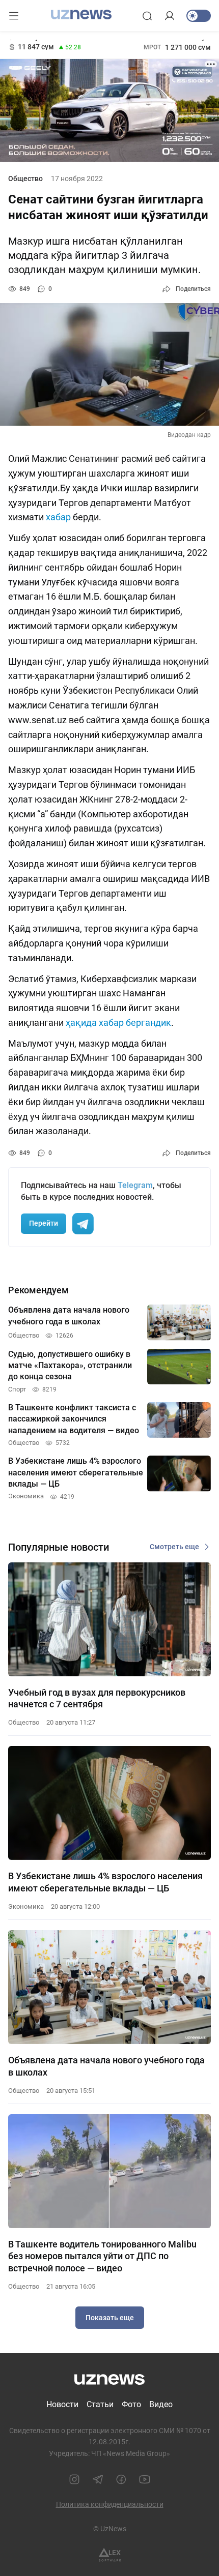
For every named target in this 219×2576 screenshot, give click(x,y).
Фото (131, 2404)
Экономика (26, 1906)
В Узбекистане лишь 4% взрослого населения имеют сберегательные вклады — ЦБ (105, 1882)
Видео (161, 2404)
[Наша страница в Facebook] (121, 2479)
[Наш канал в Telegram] (98, 2479)
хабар (59, 517)
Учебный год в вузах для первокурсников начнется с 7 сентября (97, 1698)
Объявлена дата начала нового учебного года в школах (106, 2066)
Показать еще (110, 2318)
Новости (62, 2404)
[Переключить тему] (199, 16)
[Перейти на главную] (81, 15)
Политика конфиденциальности (110, 2504)
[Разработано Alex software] (110, 2555)
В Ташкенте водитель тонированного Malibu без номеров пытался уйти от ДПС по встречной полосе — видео (102, 2256)
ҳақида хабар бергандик (118, 1023)
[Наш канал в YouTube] (145, 2479)
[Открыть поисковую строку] (147, 16)
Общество (25, 179)
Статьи (100, 2404)
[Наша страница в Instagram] (74, 2479)
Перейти (44, 1223)
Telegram (135, 1185)
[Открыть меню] (14, 16)
